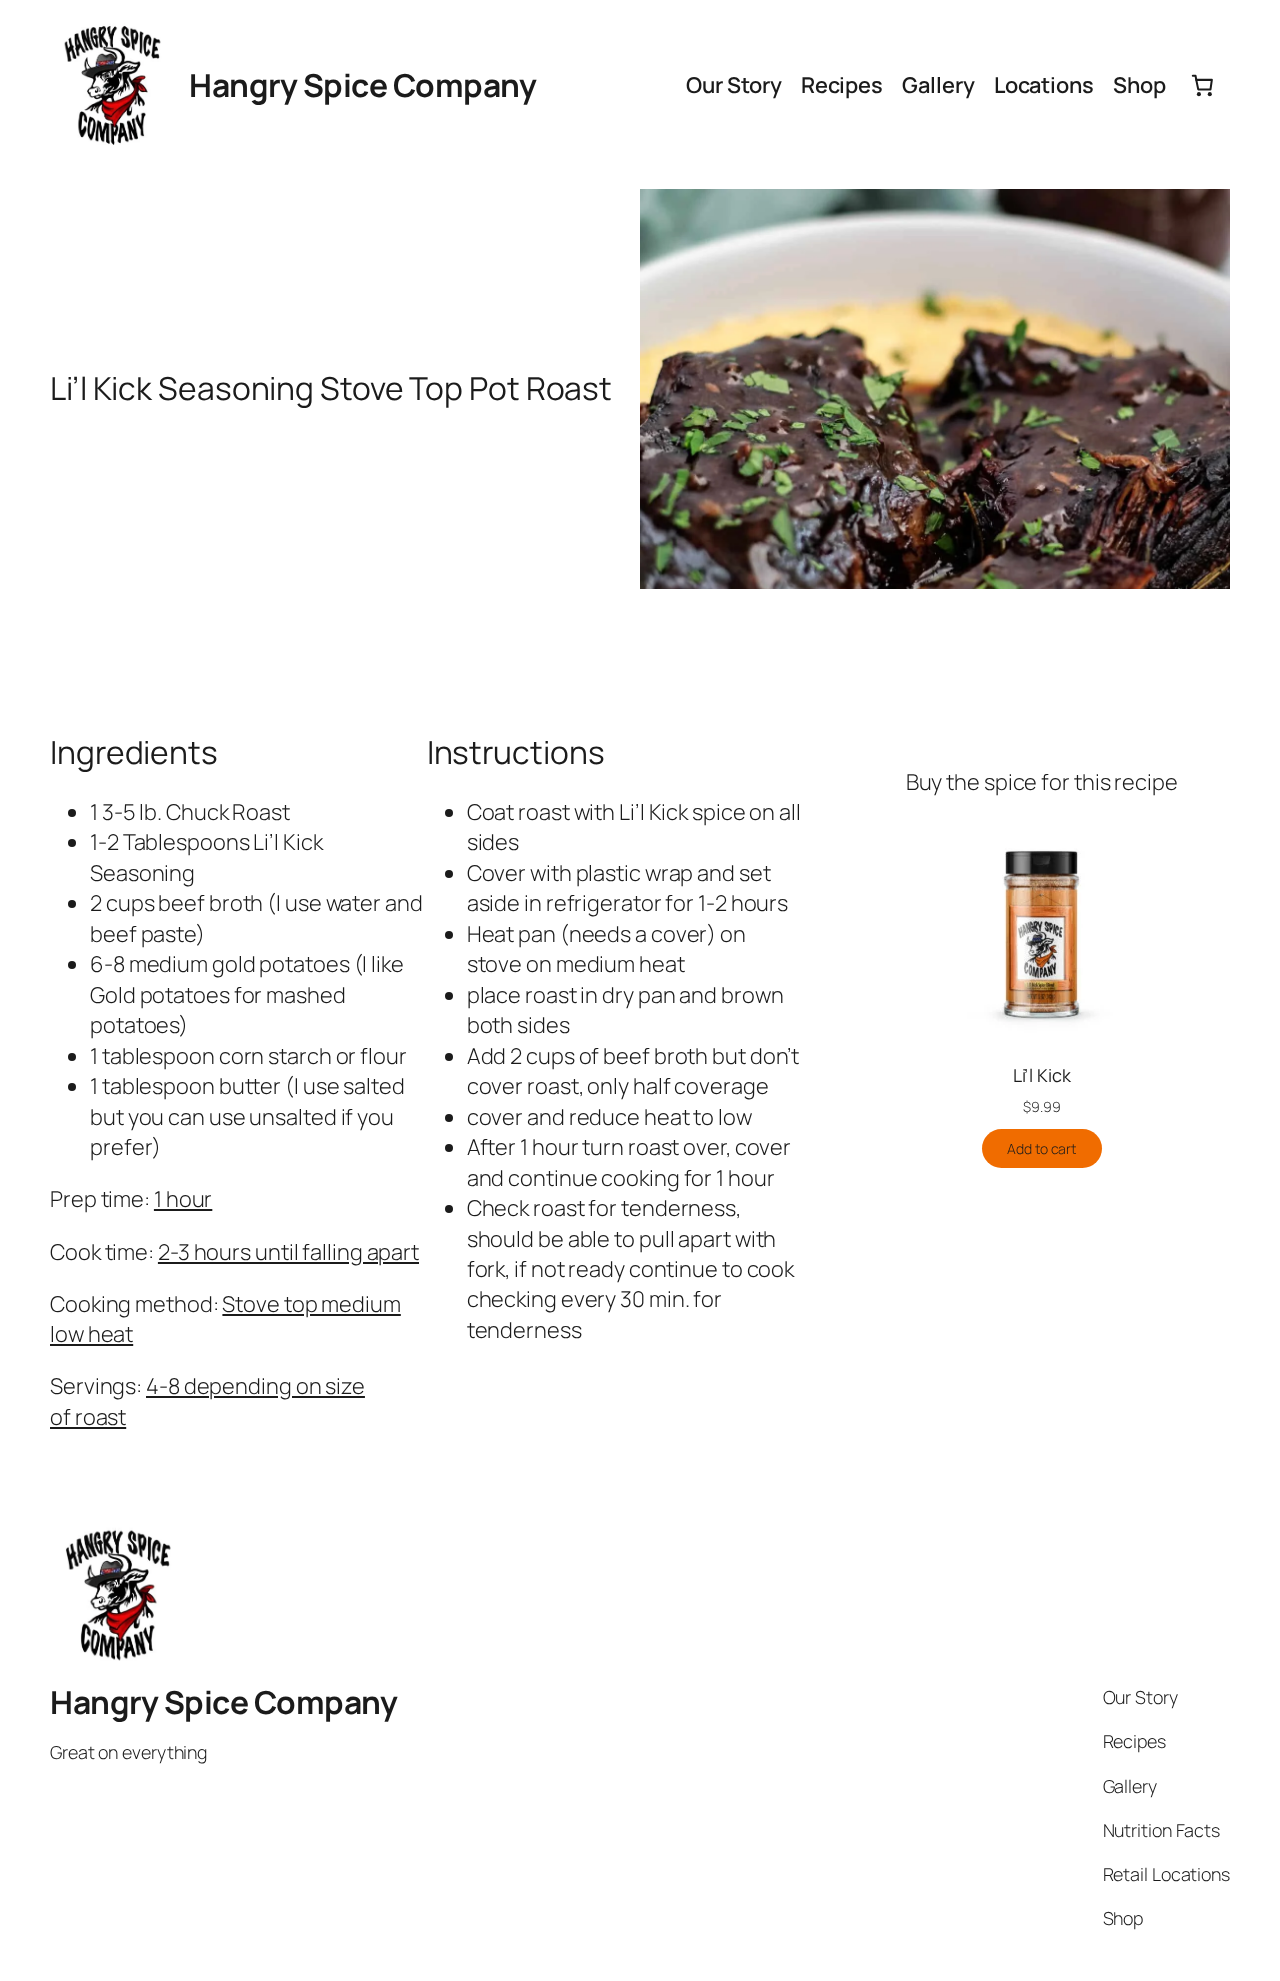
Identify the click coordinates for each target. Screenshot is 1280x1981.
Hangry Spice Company (362, 85)
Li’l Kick (1042, 1075)
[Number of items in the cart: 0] (1203, 85)
